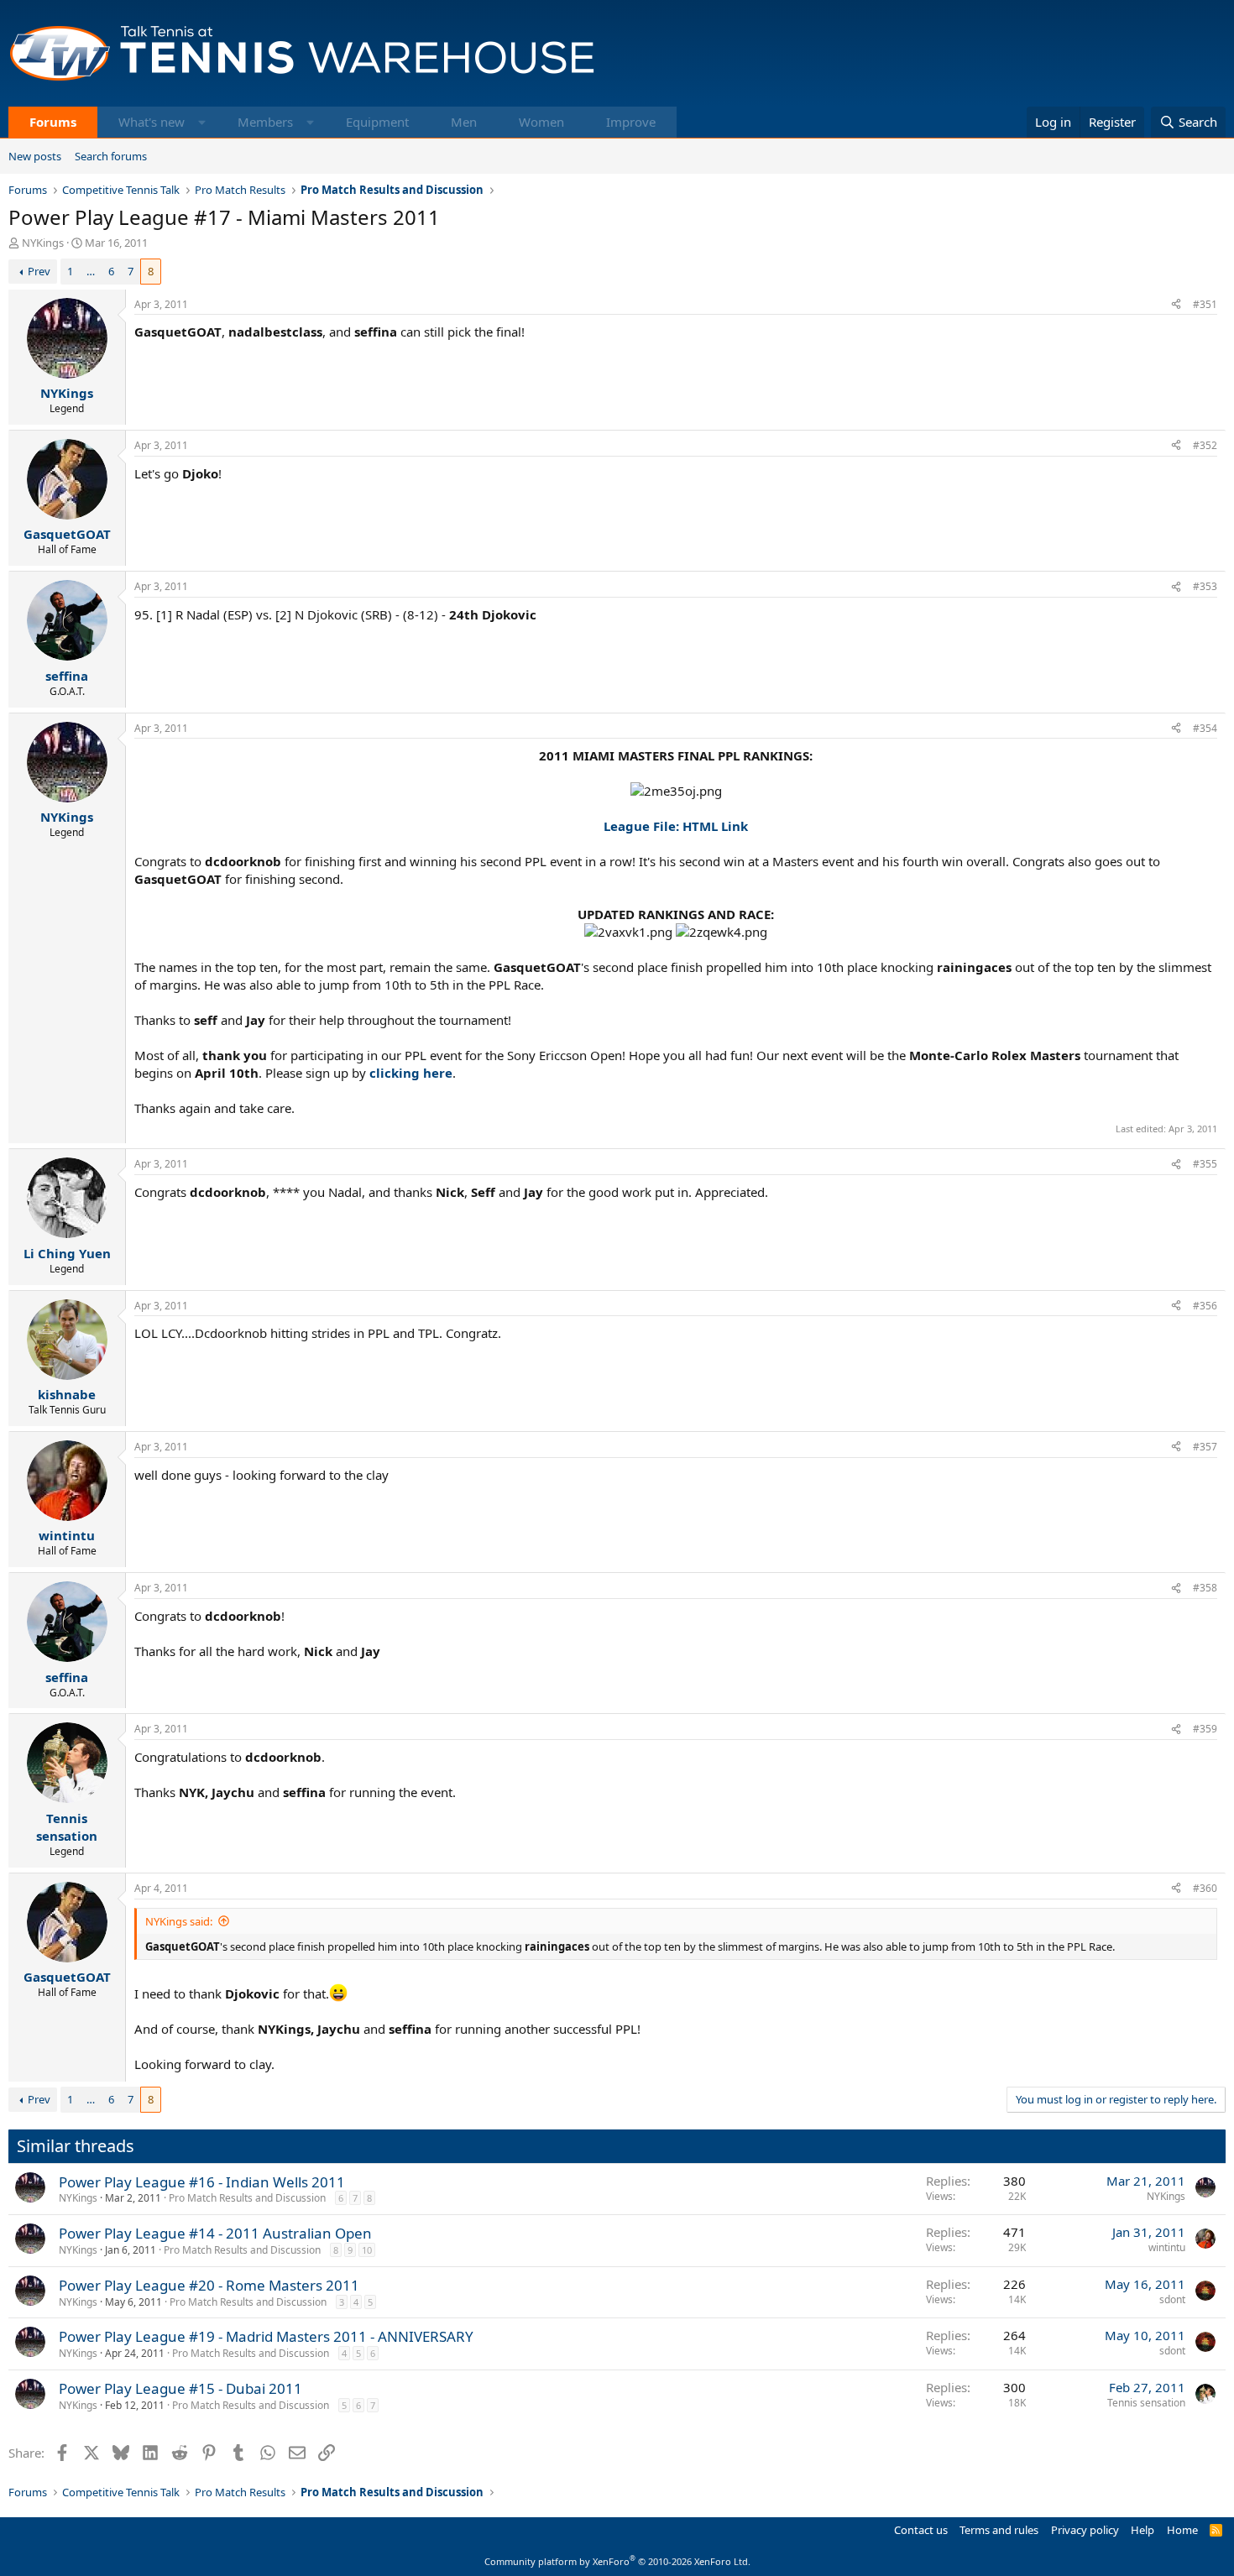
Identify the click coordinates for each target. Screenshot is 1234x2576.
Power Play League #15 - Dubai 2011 (180, 2388)
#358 (1205, 1588)
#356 (1205, 1306)
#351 (1205, 304)
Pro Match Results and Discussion (247, 2198)
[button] (202, 122)
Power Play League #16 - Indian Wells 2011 (202, 2182)
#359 (1205, 1729)
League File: (641, 826)
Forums (53, 122)
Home (1182, 2530)
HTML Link (715, 826)
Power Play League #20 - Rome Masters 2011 (209, 2285)
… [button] (91, 271)
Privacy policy (1085, 2530)
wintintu (1167, 2247)
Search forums (111, 156)
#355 (1205, 1164)
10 (367, 2250)
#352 (1205, 445)
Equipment (377, 122)
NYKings (43, 243)
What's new (152, 122)
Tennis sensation (1146, 2403)
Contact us (921, 2530)
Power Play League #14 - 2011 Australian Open (215, 2233)
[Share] (1176, 305)
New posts (35, 156)
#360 (1205, 1888)
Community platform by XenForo (617, 2561)
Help (1142, 2530)
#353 (1205, 586)
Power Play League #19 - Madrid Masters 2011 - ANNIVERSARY (266, 2336)
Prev (39, 271)
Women (541, 122)
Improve (631, 122)
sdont (1172, 2299)
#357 (1205, 1447)
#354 (1205, 728)
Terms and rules (999, 2530)
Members (265, 122)
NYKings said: (179, 1921)
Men (464, 122)
